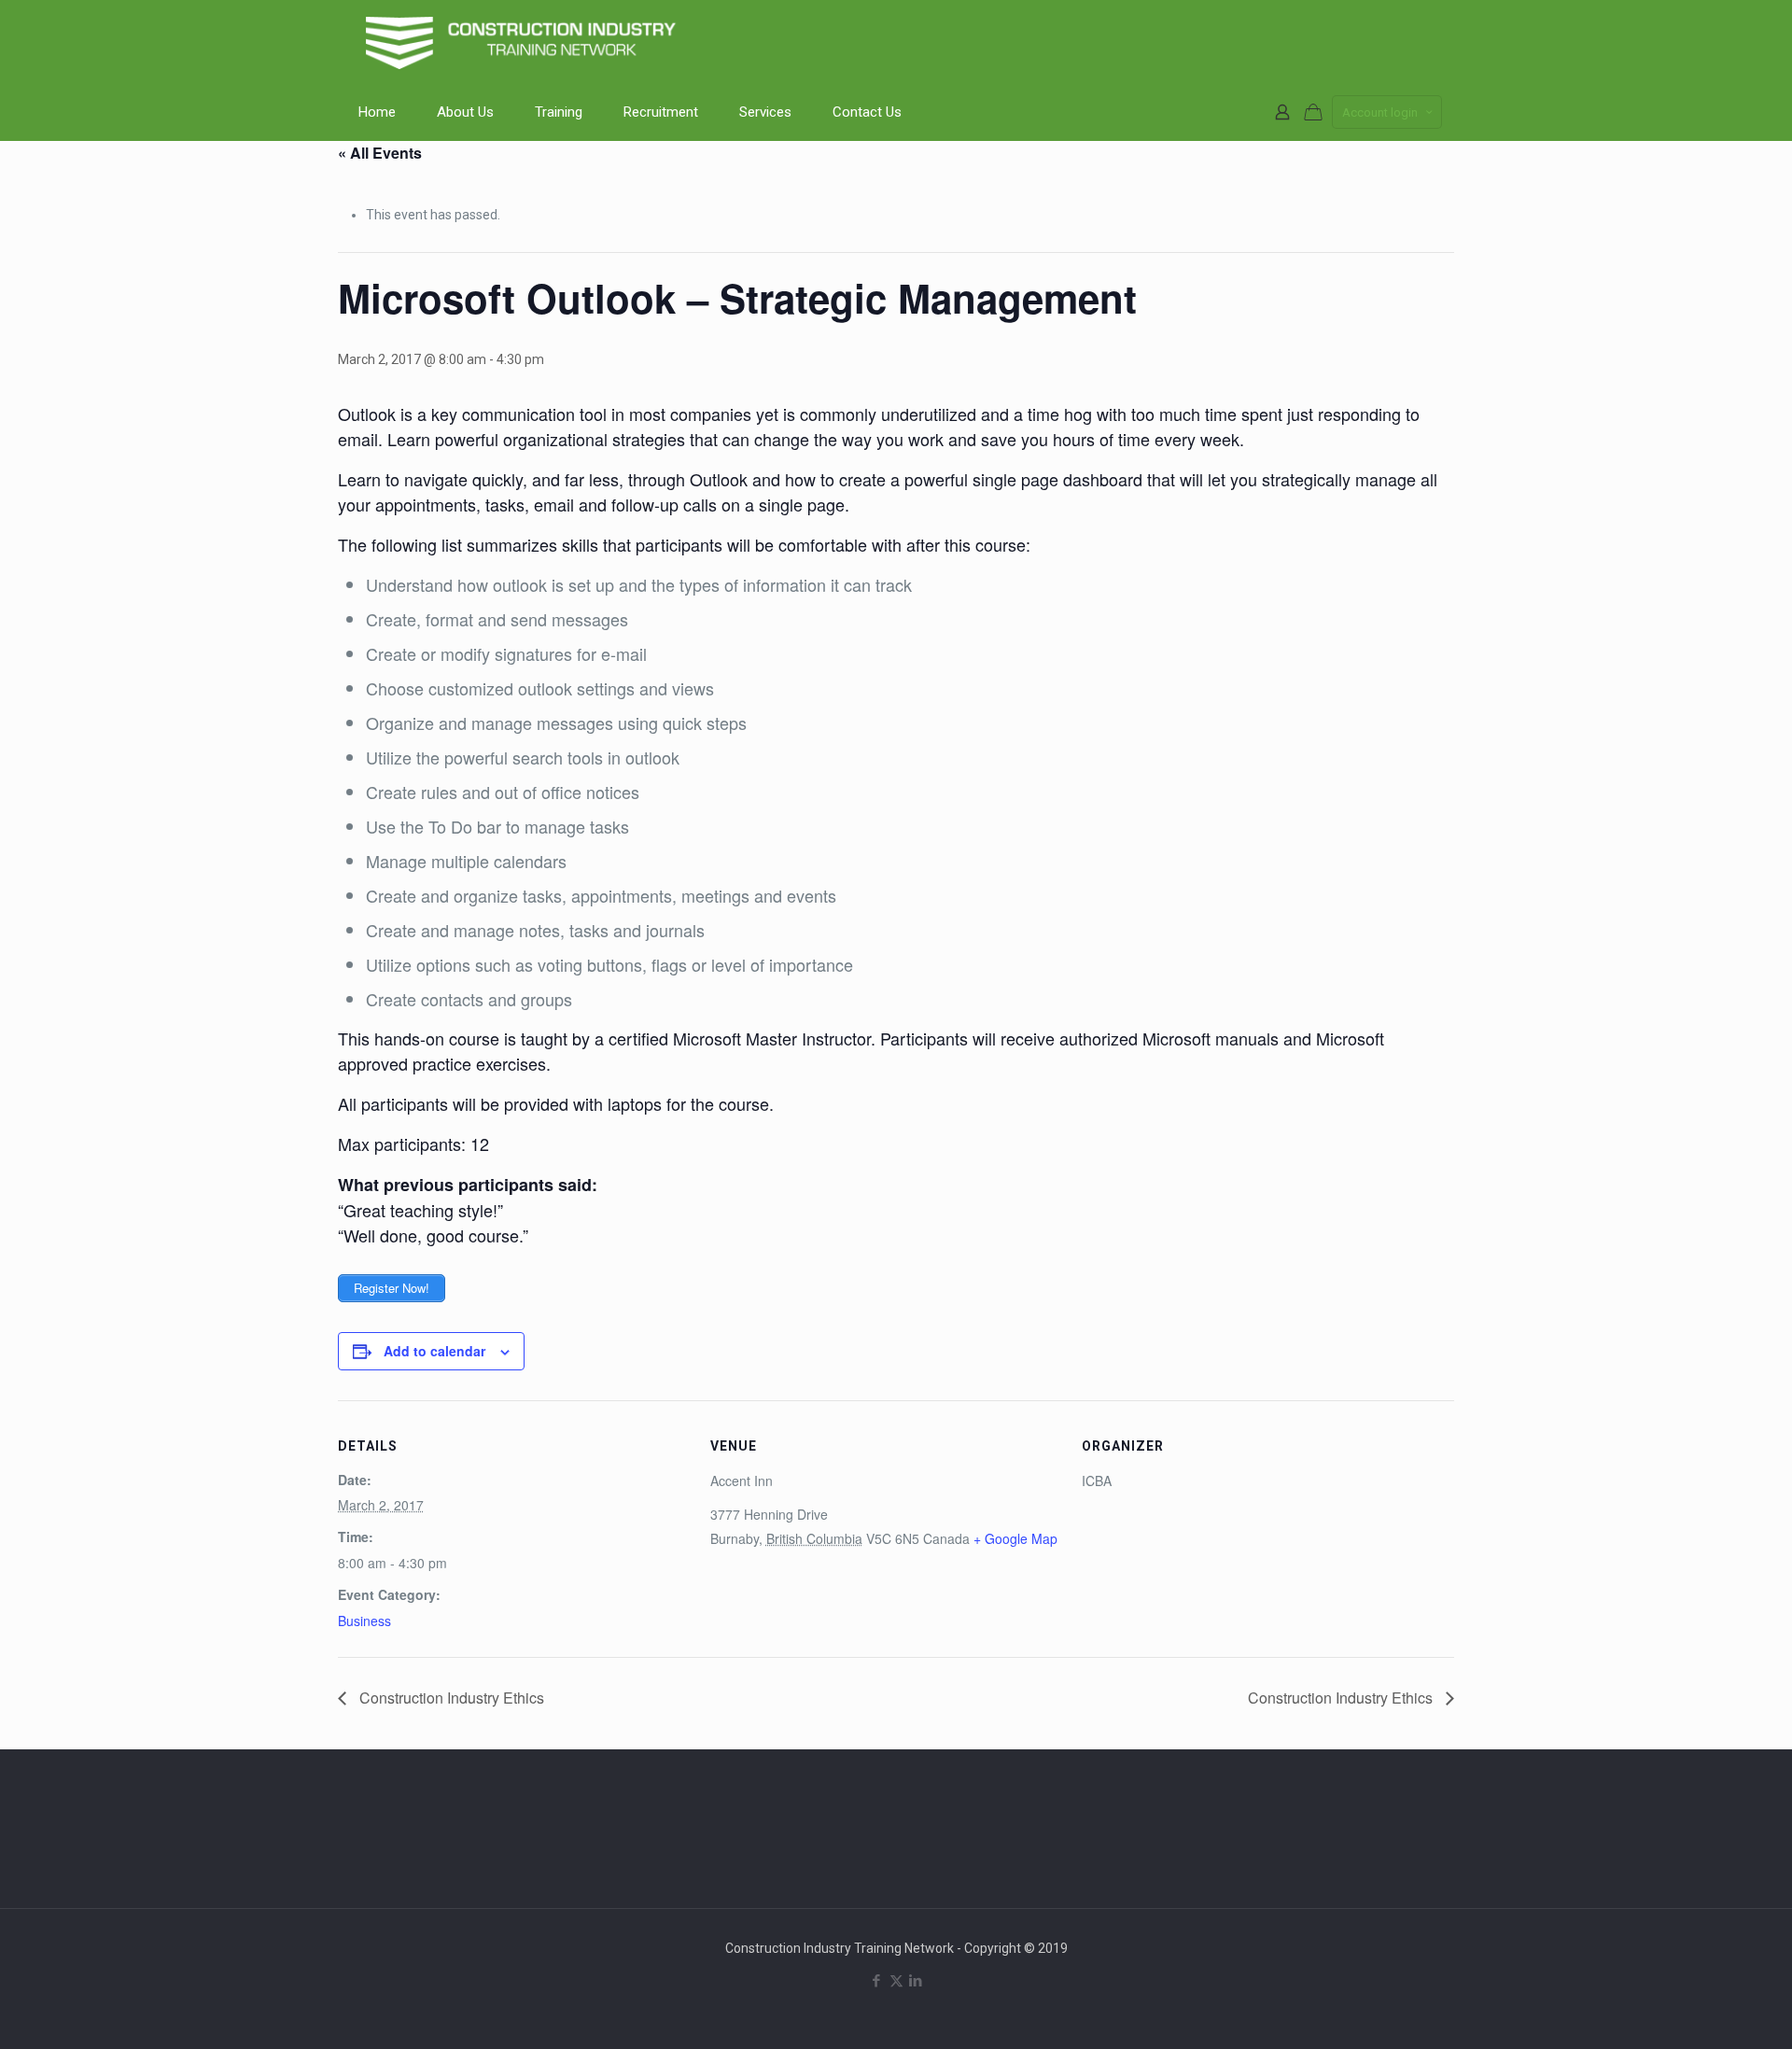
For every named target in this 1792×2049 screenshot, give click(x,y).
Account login (1380, 112)
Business (364, 1621)
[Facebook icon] (877, 1981)
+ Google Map (1015, 1538)
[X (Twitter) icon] (896, 1981)
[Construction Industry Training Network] (525, 42)
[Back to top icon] (1702, 2011)
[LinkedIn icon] (916, 1981)
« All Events (380, 153)
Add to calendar (434, 1351)
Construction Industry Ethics (450, 1698)
